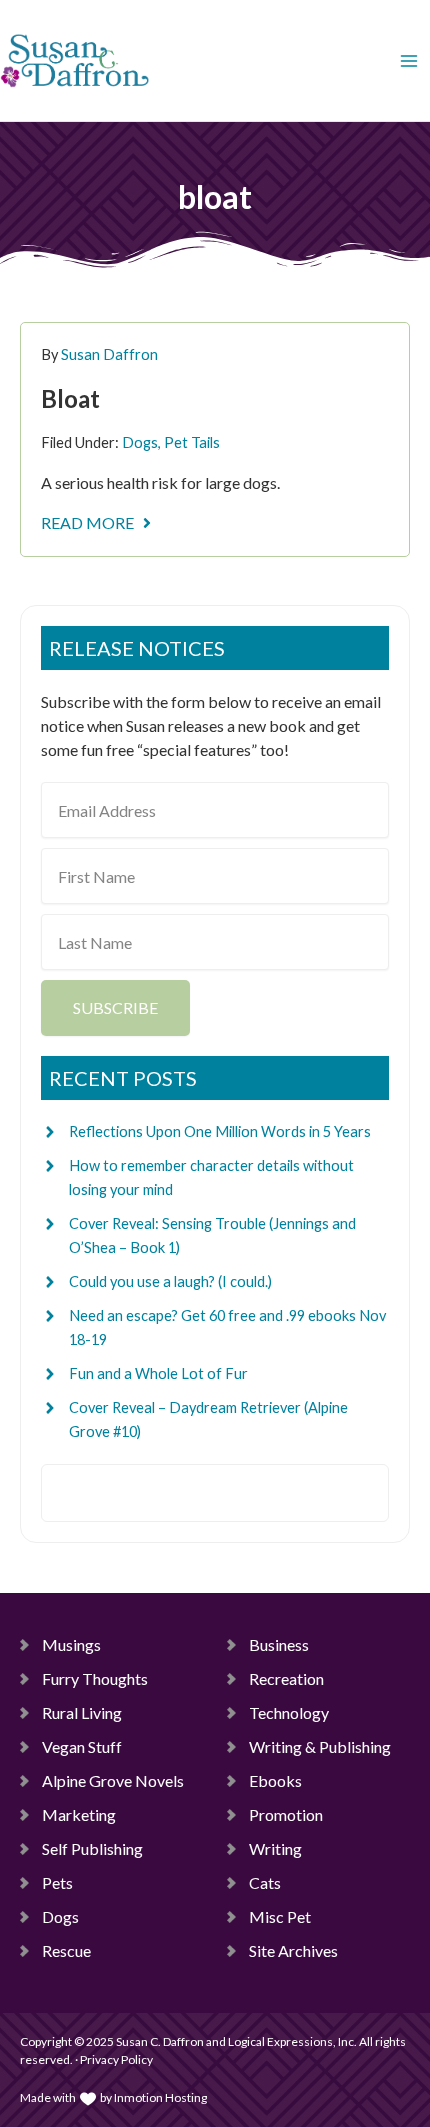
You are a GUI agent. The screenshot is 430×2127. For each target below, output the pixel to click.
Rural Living (82, 1712)
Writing (275, 1848)
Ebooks (275, 1780)
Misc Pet (280, 1916)
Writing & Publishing (320, 1746)
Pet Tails (192, 442)
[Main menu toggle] (409, 61)
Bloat (70, 398)
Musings (71, 1644)
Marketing (79, 1814)
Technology (289, 1712)
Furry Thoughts (95, 1678)
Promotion (286, 1814)
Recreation (286, 1678)
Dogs (140, 442)
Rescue (66, 1950)
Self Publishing (92, 1848)
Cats (265, 1882)
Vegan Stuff (82, 1746)
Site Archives (293, 1950)
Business (279, 1644)
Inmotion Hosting (160, 2097)
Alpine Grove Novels (113, 1780)
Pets (57, 1882)
